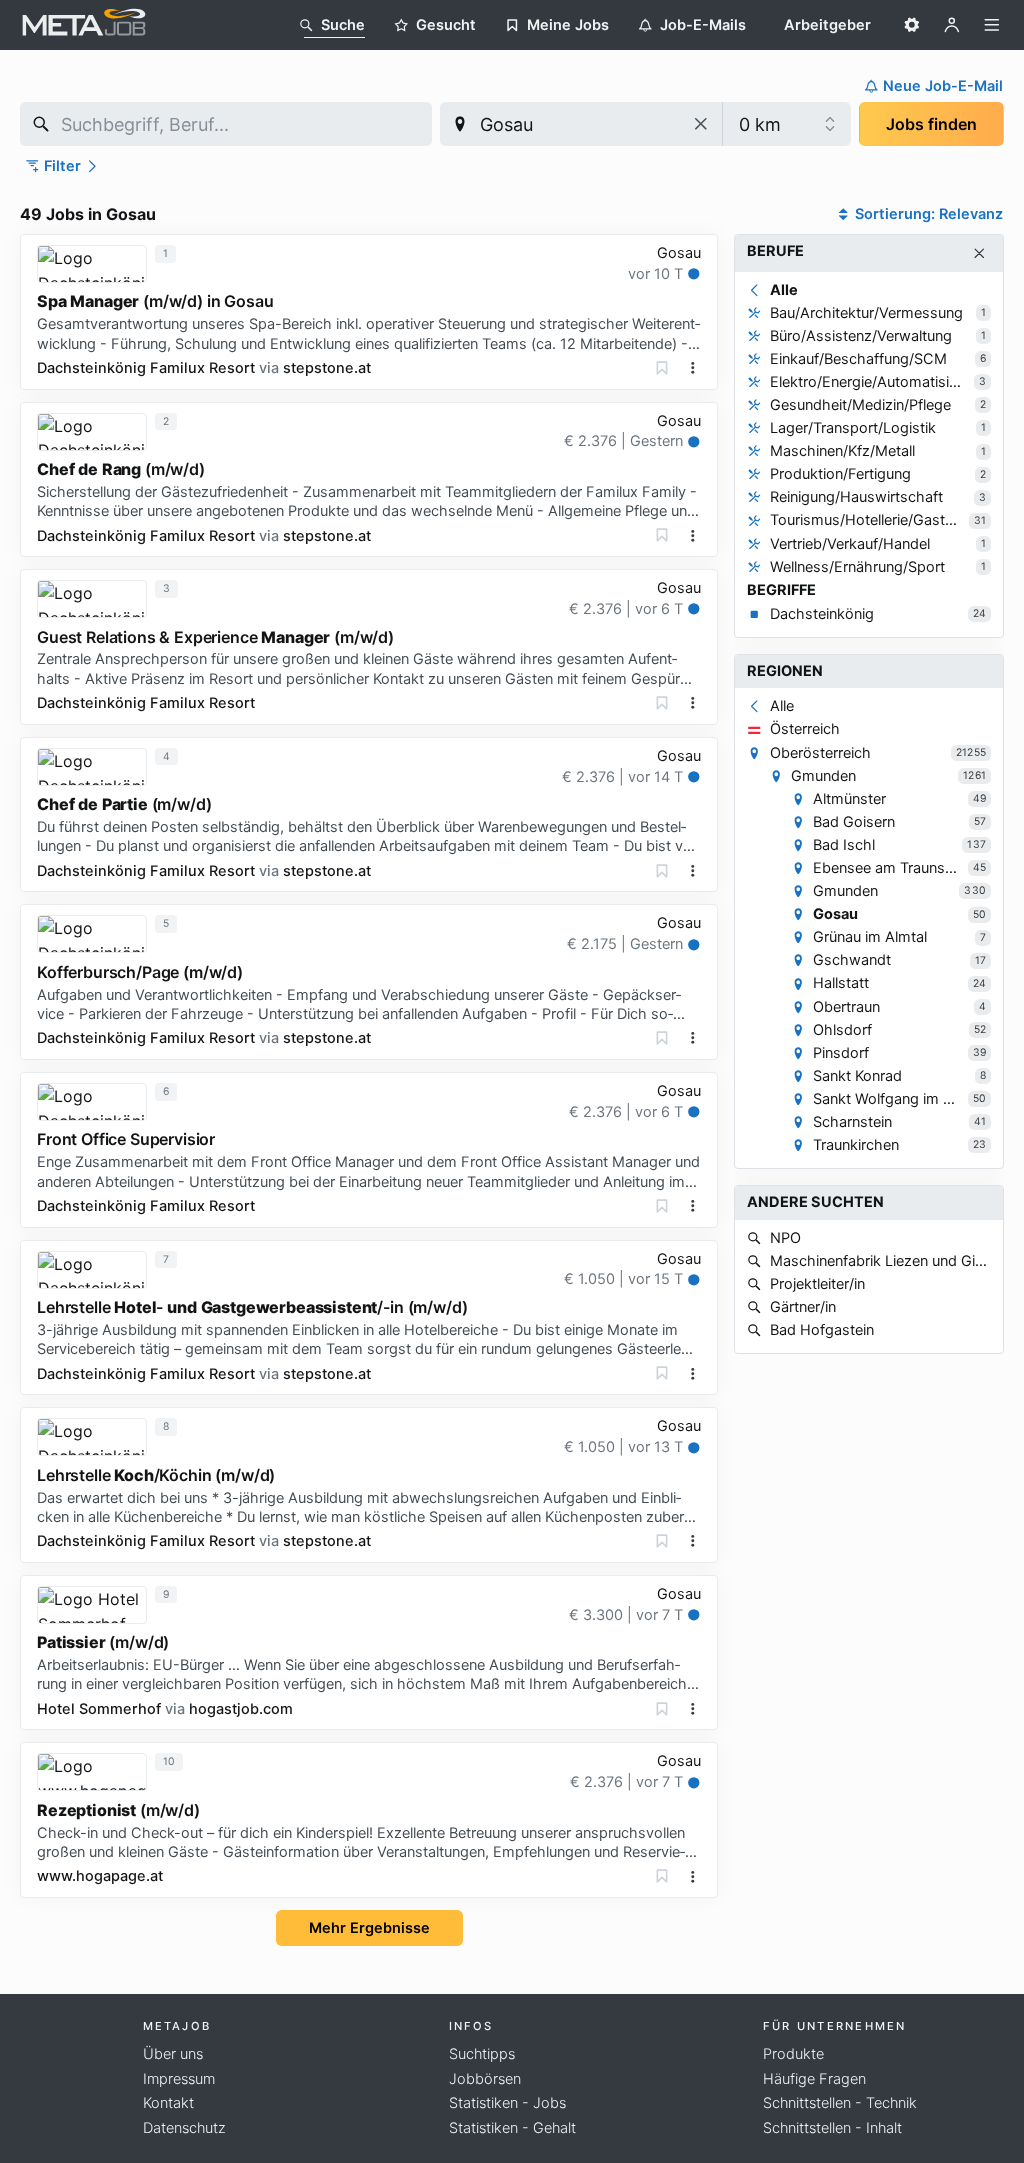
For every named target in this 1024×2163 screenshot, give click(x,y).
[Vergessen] (662, 368)
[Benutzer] (952, 25)
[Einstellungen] (912, 25)
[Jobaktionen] (693, 368)
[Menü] (992, 25)
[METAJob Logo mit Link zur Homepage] (84, 25)
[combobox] (226, 124)
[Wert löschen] (701, 124)
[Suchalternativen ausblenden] (979, 253)
